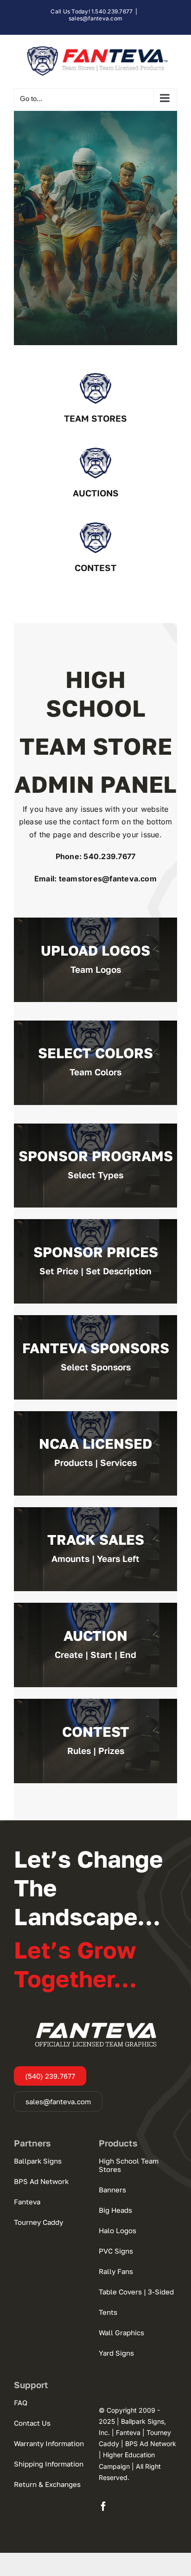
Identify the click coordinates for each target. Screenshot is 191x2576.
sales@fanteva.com (95, 18)
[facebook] (103, 2506)
